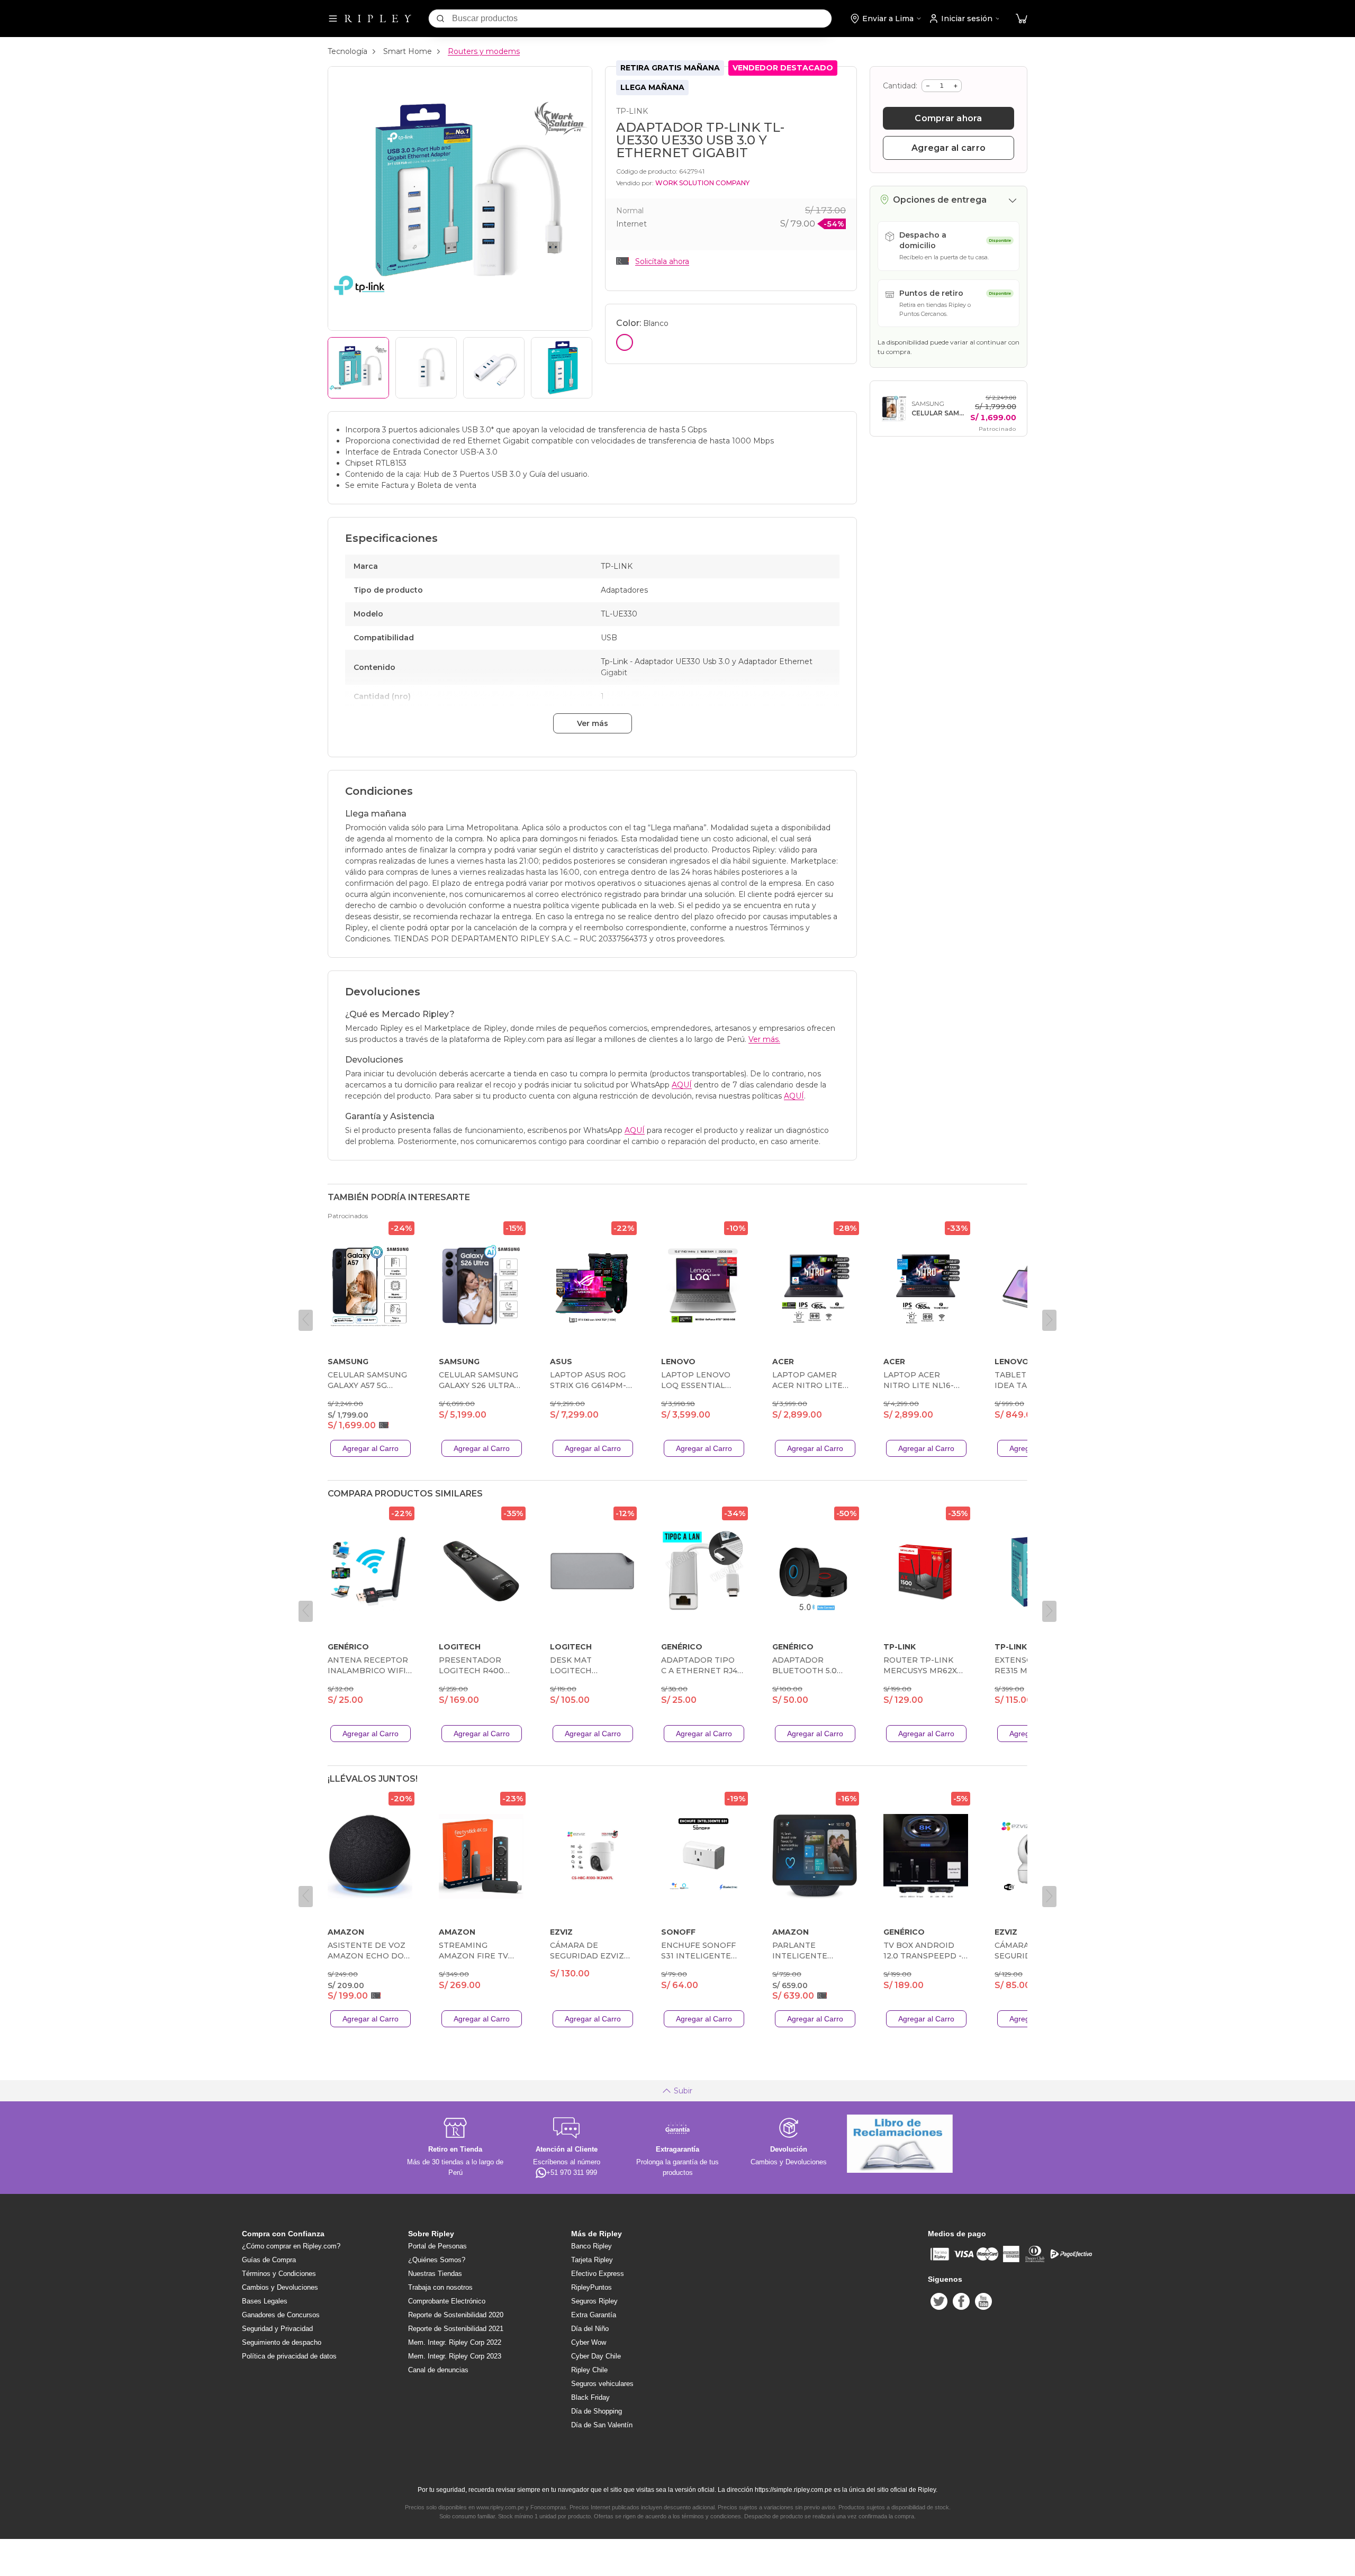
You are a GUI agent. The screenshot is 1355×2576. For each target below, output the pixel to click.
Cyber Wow (589, 2342)
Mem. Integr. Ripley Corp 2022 (455, 2342)
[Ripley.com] (378, 19)
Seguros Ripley (594, 2301)
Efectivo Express (598, 2274)
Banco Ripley (591, 2246)
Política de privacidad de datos (289, 2356)
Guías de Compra (269, 2260)
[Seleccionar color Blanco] (625, 342)
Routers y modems (484, 51)
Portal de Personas (437, 2246)
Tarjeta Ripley (592, 2260)
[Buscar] (440, 19)
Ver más (593, 723)
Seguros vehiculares (602, 2384)
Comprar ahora (948, 118)
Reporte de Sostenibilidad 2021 (456, 2329)
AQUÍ (682, 1085)
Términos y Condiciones (279, 2274)
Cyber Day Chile (596, 2356)
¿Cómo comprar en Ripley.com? (291, 2246)
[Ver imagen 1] (358, 368)
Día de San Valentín (602, 2425)
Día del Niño (590, 2329)
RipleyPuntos (591, 2287)
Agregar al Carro (371, 1448)
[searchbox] (642, 19)
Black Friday (590, 2397)
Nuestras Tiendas (435, 2274)
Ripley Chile (589, 2370)
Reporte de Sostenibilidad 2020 (456, 2315)
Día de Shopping (597, 2411)
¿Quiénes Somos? (437, 2260)
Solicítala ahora (662, 261)
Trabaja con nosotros (440, 2287)
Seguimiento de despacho (282, 2342)
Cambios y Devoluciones (280, 2287)
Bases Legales (265, 2301)
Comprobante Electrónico (447, 2301)
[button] (1022, 19)
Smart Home (408, 51)
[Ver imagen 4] (562, 368)
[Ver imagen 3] (494, 368)
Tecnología (347, 51)
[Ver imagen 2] (426, 368)
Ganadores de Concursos (281, 2315)
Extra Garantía (594, 2315)
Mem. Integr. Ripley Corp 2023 (455, 2356)
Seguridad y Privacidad (277, 2329)
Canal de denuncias (438, 2370)
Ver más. (764, 1039)
